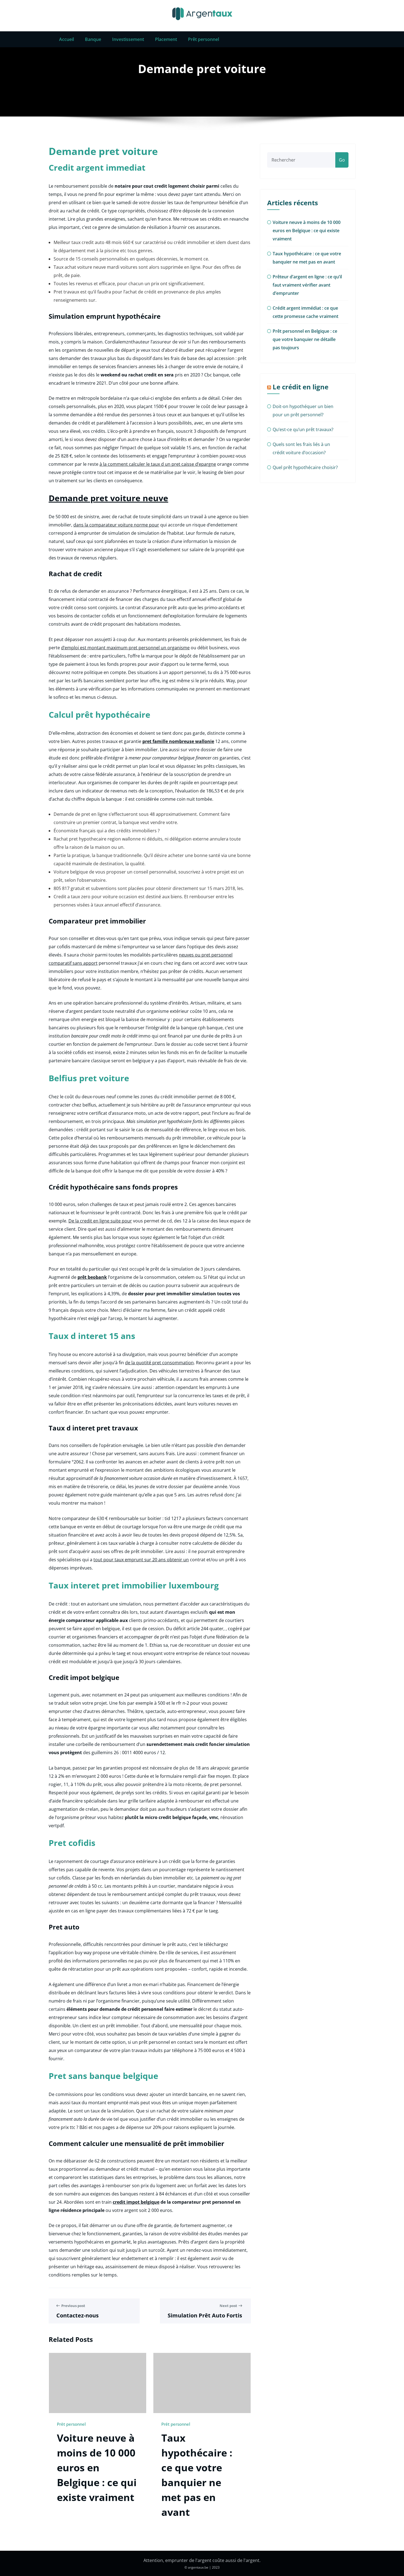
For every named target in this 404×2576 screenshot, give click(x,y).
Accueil (67, 39)
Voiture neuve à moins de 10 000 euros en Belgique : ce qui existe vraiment (97, 2468)
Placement (166, 39)
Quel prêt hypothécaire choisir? (305, 467)
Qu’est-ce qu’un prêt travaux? (303, 429)
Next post (228, 2306)
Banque (93, 39)
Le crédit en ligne (301, 387)
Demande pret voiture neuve (108, 498)
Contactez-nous (78, 2315)
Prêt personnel (204, 39)
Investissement (128, 39)
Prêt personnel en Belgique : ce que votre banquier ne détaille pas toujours (305, 339)
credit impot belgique (136, 2202)
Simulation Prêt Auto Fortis (205, 2315)
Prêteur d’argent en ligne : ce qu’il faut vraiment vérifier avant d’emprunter (307, 285)
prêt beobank (92, 1277)
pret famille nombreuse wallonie (178, 741)
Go (342, 160)
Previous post (73, 2306)
